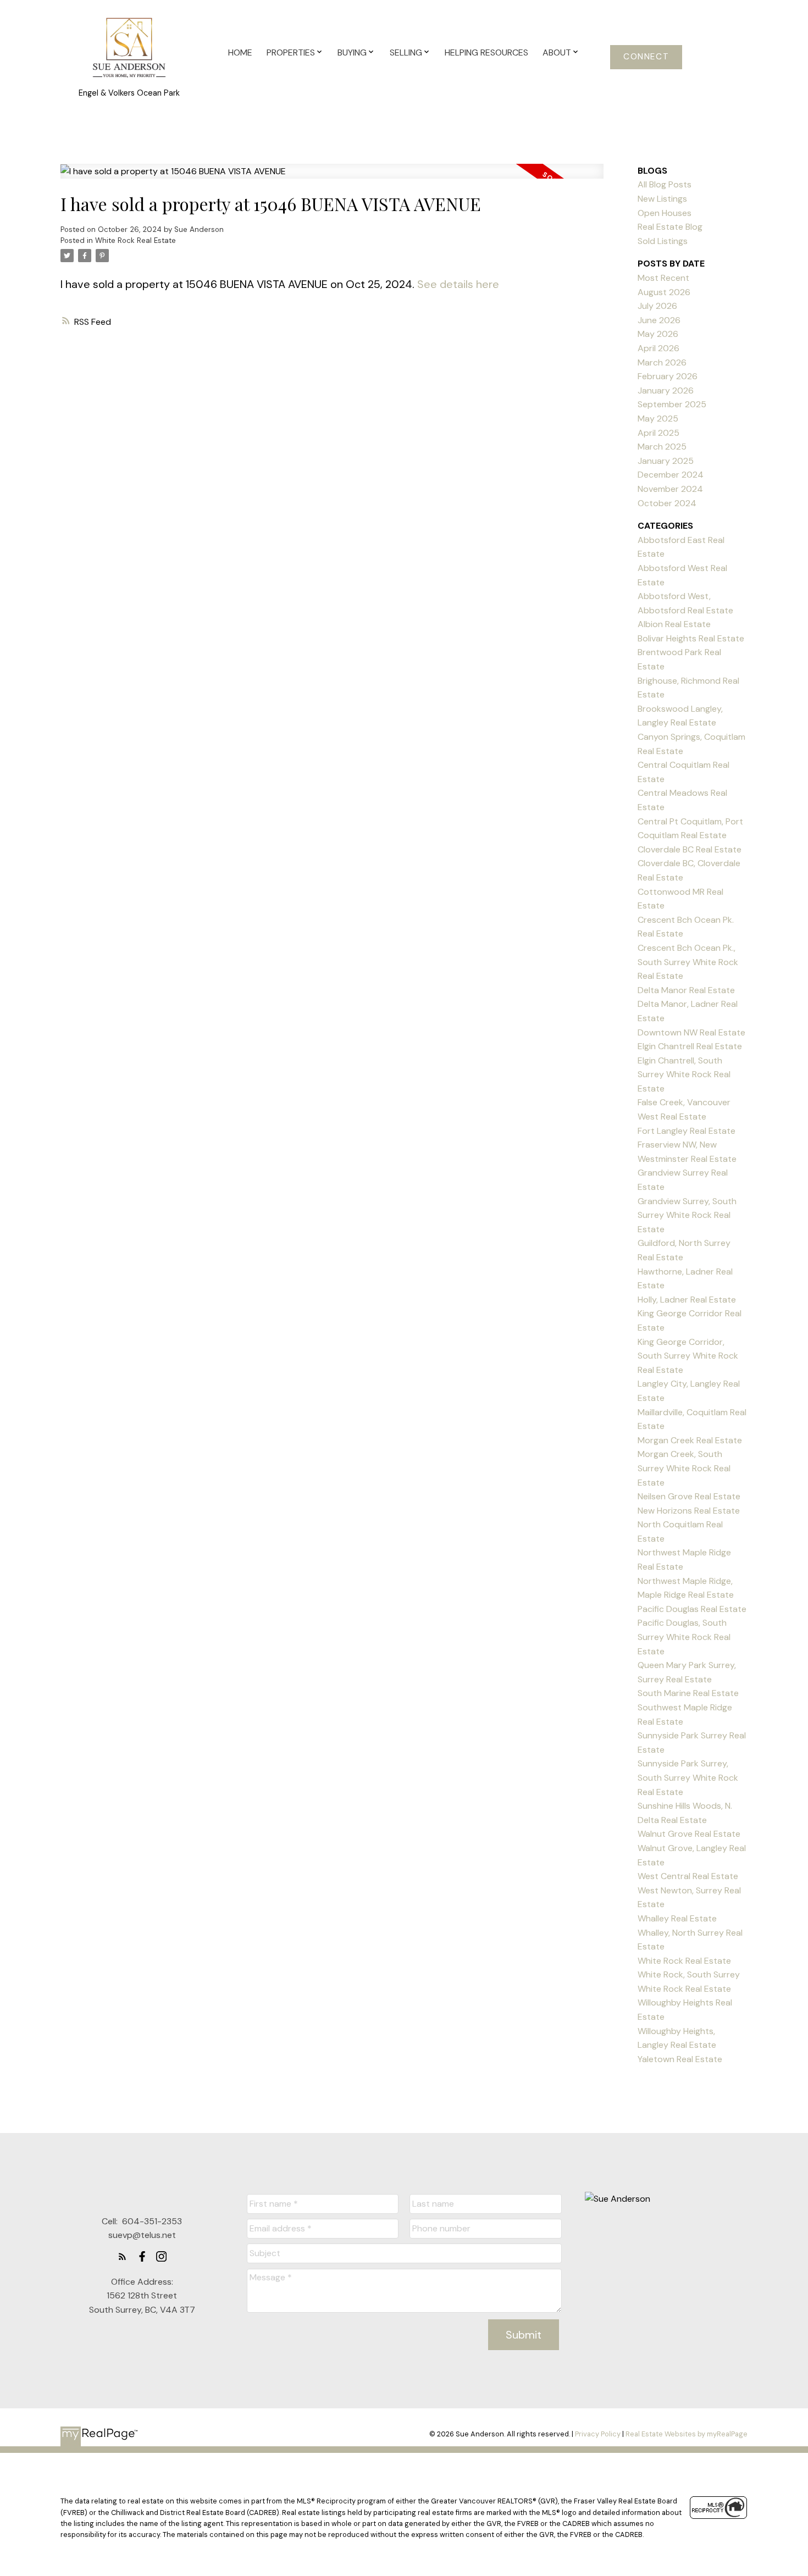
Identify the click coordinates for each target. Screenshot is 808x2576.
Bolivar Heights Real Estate (691, 638)
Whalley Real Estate (677, 1918)
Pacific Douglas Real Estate (692, 1609)
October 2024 (667, 503)
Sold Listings (663, 241)
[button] (646, 57)
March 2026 (662, 362)
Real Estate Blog (670, 227)
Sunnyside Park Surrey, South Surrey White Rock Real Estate (688, 1777)
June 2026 (659, 320)
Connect (646, 57)
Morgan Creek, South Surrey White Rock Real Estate (684, 1468)
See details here (458, 284)
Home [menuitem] (240, 52)
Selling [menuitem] (406, 52)
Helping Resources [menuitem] (486, 52)
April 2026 (658, 348)
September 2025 (672, 404)
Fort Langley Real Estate (687, 1131)
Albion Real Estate (674, 624)
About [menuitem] (557, 52)
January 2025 (666, 461)
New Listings (662, 199)
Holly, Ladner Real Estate (687, 1300)
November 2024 (670, 489)
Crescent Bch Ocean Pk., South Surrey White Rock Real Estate (688, 962)
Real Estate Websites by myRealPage (687, 2434)
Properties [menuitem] (291, 52)
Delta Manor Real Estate (686, 990)
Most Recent (663, 278)
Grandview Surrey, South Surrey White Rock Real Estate (687, 1215)
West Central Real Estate (688, 1876)
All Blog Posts (665, 184)
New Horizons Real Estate (689, 1511)
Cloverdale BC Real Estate (690, 849)
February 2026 (668, 376)
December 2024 (671, 475)
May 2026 (658, 334)
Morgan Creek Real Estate (690, 1440)
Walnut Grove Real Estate (689, 1834)
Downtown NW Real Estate (691, 1032)
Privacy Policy (598, 2434)
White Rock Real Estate (135, 240)
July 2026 (657, 306)
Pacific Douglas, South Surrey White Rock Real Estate (684, 1637)
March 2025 (662, 447)
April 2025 (658, 433)
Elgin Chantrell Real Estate (690, 1046)
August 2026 (664, 292)
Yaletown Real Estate (680, 2059)
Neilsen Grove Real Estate (689, 1496)
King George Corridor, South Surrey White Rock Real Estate (688, 1356)
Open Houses (665, 213)
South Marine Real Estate (688, 1693)
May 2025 (658, 419)
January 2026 (666, 390)
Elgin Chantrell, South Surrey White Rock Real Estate (684, 1074)
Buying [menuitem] (352, 52)
